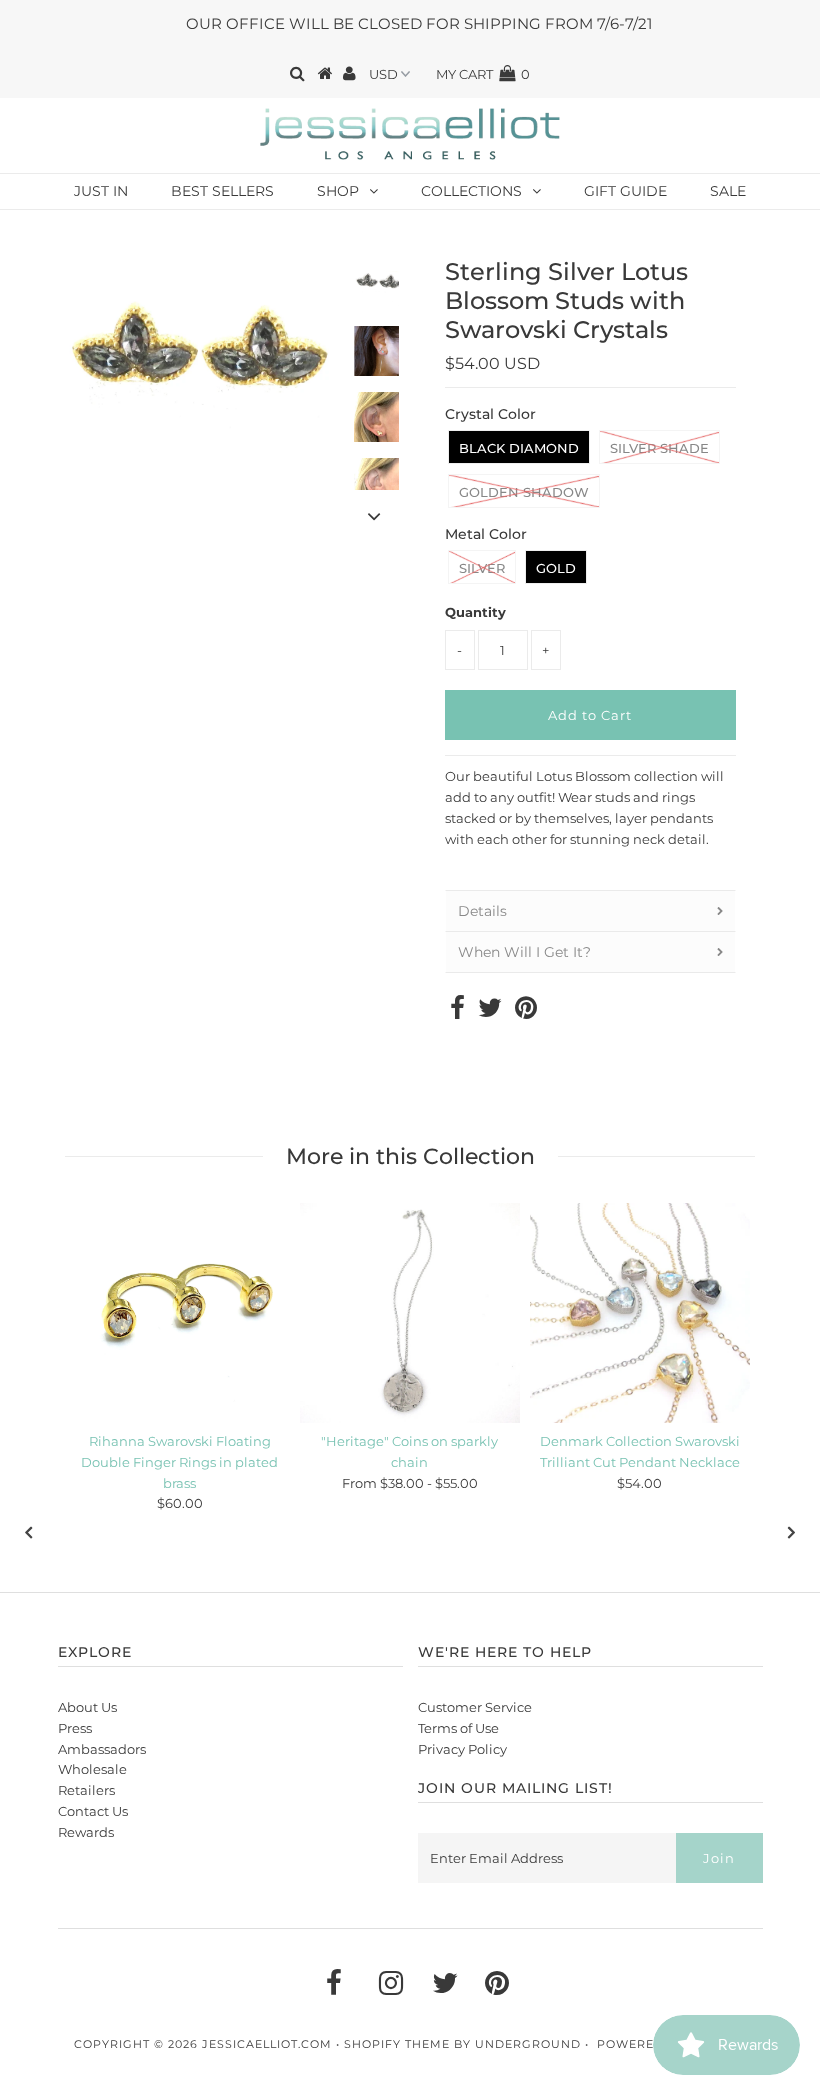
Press (75, 1728)
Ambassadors (102, 1749)
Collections (471, 191)
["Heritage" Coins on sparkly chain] (410, 1313)
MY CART (483, 74)
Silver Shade (659, 448)
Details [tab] (482, 911)
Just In (101, 191)
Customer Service (475, 1707)
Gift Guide (625, 191)
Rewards (86, 1832)
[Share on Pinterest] (526, 1012)
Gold (556, 568)
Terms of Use (458, 1728)
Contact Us (93, 1811)
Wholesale (92, 1769)
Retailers (86, 1790)
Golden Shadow (524, 492)
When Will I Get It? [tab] (524, 952)
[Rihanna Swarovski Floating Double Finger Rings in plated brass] (180, 1313)
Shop (338, 191)
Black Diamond (519, 448)
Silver (482, 568)
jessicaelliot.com (267, 2044)
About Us (87, 1707)
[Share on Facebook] (457, 1012)
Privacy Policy (462, 1749)
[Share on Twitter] (490, 1012)
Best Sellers (222, 191)
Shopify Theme (397, 2044)
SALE (728, 191)
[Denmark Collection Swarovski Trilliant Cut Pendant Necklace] (640, 1313)
